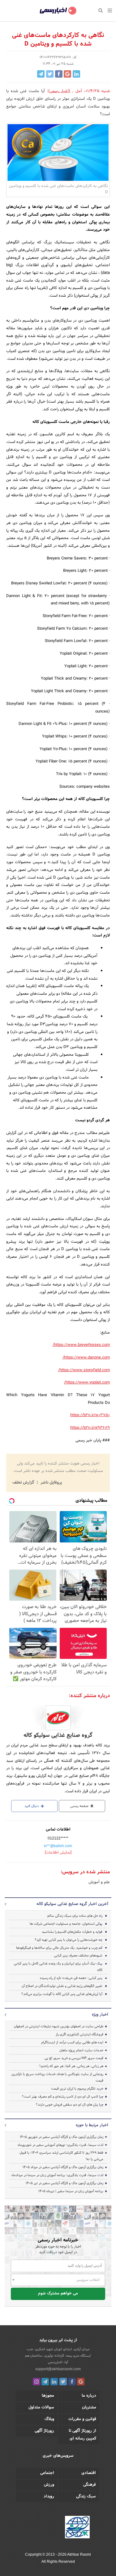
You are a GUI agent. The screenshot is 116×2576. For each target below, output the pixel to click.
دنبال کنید (32, 1806)
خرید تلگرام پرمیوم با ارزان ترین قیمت (77, 2089)
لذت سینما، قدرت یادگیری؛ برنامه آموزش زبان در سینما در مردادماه (57, 2175)
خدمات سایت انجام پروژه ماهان (81, 2050)
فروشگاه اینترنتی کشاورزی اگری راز (79, 2034)
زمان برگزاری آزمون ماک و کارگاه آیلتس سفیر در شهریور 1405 (62, 2137)
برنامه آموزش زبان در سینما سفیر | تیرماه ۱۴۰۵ (71, 2191)
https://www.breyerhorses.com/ (81, 1345)
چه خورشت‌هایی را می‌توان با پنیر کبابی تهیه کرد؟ (69, 1940)
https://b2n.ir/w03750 (90, 1415)
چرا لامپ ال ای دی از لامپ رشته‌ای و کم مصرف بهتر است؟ (63, 2097)
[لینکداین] (54, 2382)
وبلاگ (49, 2419)
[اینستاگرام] (37, 2382)
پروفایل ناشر (51, 1483)
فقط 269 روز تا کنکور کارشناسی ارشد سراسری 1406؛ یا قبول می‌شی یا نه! (61, 2156)
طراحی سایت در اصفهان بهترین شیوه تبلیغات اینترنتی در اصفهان (59, 2026)
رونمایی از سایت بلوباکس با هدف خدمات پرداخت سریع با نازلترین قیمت (57, 2077)
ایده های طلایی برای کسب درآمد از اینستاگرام (72, 2042)
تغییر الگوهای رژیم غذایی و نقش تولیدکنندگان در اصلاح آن (62, 1986)
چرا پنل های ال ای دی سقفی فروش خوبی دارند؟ (70, 2105)
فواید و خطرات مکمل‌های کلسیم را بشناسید (72, 1932)
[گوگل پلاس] (81, 2382)
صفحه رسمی (80, 1806)
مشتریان (89, 2407)
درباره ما (89, 2396)
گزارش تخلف (24, 1483)
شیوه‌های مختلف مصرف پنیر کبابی (78, 1956)
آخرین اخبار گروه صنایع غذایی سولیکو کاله (72, 1904)
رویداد (49, 2497)
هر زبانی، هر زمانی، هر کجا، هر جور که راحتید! (71, 2066)
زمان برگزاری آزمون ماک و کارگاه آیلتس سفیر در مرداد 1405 (63, 2167)
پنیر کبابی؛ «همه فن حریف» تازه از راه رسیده (71, 1978)
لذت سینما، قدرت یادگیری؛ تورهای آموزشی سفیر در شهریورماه (60, 2145)
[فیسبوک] (72, 2382)
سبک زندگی (86, 2497)
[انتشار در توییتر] (50, 74)
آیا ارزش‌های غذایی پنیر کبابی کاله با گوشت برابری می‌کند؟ (62, 1994)
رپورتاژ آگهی (44, 2431)
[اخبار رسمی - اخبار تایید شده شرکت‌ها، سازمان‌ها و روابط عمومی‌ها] (58, 11)
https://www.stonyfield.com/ (84, 1370)
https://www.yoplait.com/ (87, 1383)
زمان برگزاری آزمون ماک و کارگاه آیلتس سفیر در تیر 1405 (64, 2183)
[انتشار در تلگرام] (41, 74)
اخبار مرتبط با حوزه (92, 2125)
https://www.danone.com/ (86, 1358)
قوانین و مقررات (82, 2419)
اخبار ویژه (100, 2015)
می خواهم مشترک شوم (58, 2294)
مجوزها (48, 2396)
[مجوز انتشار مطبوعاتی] (77, 2528)
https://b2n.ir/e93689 (90, 1428)
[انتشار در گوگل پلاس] (67, 74)
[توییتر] (63, 2382)
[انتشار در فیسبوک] (59, 74)
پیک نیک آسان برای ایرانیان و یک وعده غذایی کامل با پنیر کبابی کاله (58, 1967)
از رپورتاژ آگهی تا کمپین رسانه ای (82, 2435)
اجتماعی (47, 2473)
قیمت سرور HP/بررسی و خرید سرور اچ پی (74, 2058)
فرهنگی (90, 2485)
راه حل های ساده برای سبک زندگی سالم (75, 1916)
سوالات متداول (41, 2407)
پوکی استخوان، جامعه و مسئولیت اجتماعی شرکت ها (66, 1924)
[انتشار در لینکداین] (76, 74)
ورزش (49, 2485)
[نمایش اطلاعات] (58, 1853)
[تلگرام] (45, 2382)
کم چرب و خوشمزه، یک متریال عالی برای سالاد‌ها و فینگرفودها (59, 1948)
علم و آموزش (99, 1882)
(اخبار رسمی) (59, 91)
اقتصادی (89, 2473)
